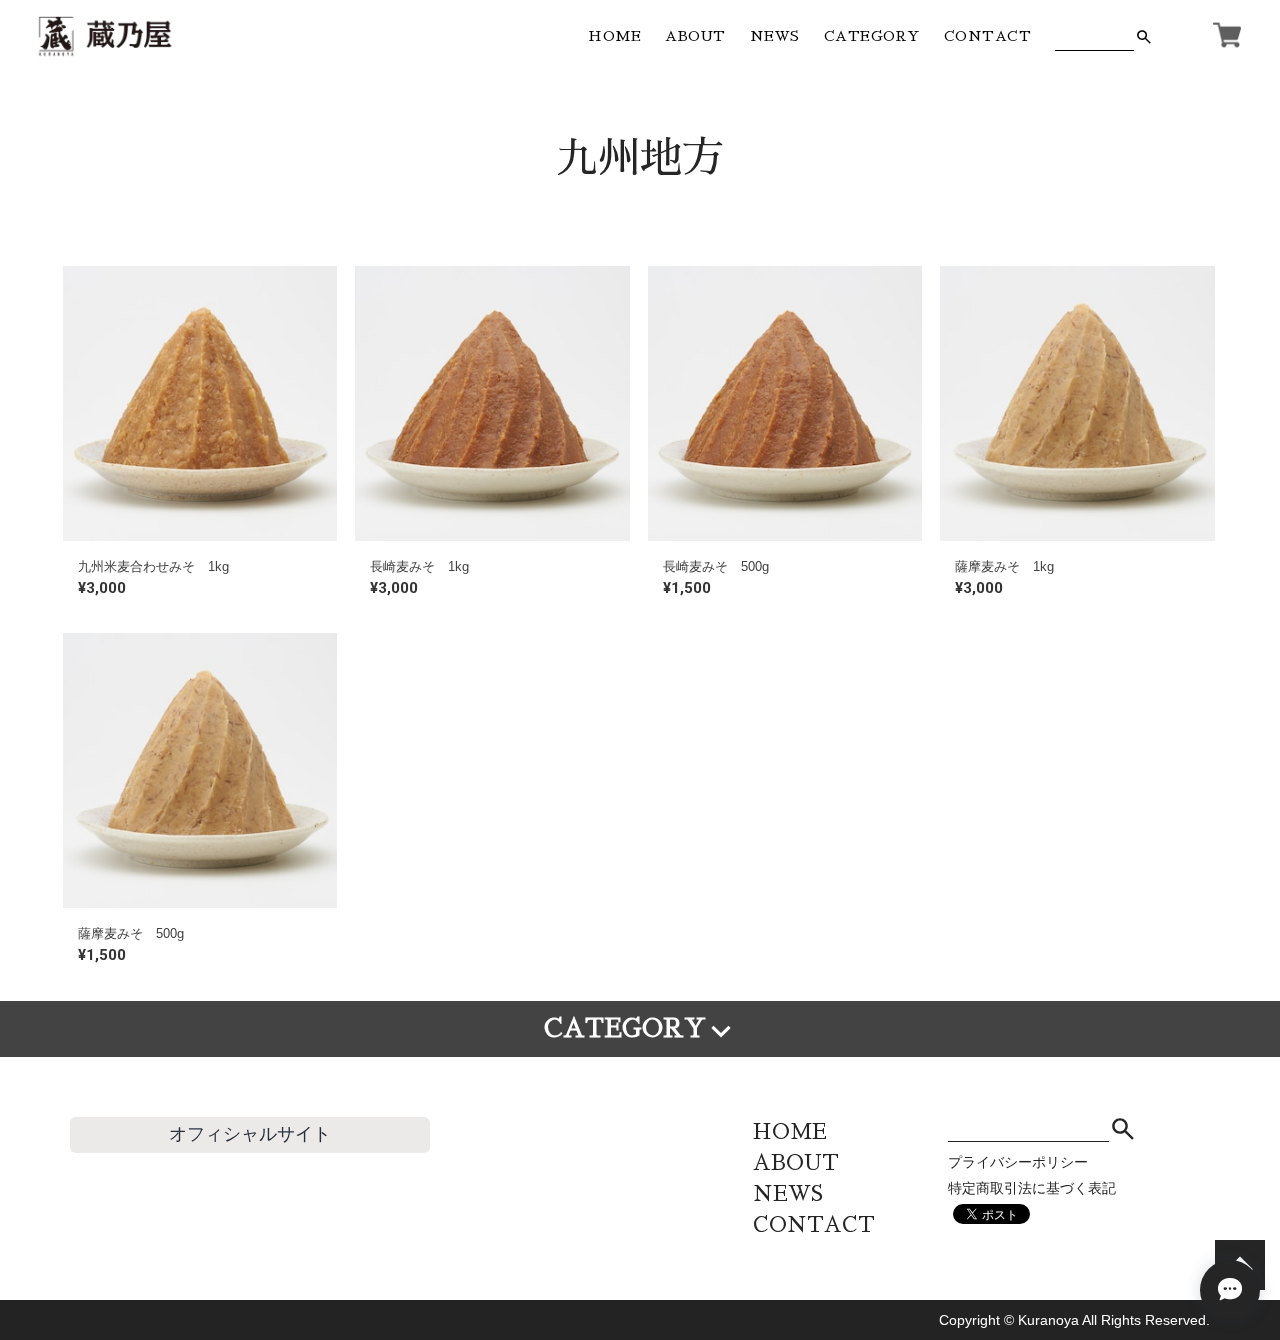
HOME (614, 36)
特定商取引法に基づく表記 (1032, 1188)
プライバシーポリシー (1018, 1162)
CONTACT (988, 36)
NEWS (775, 36)
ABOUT (695, 36)
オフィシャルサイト (250, 1134)
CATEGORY (872, 36)
